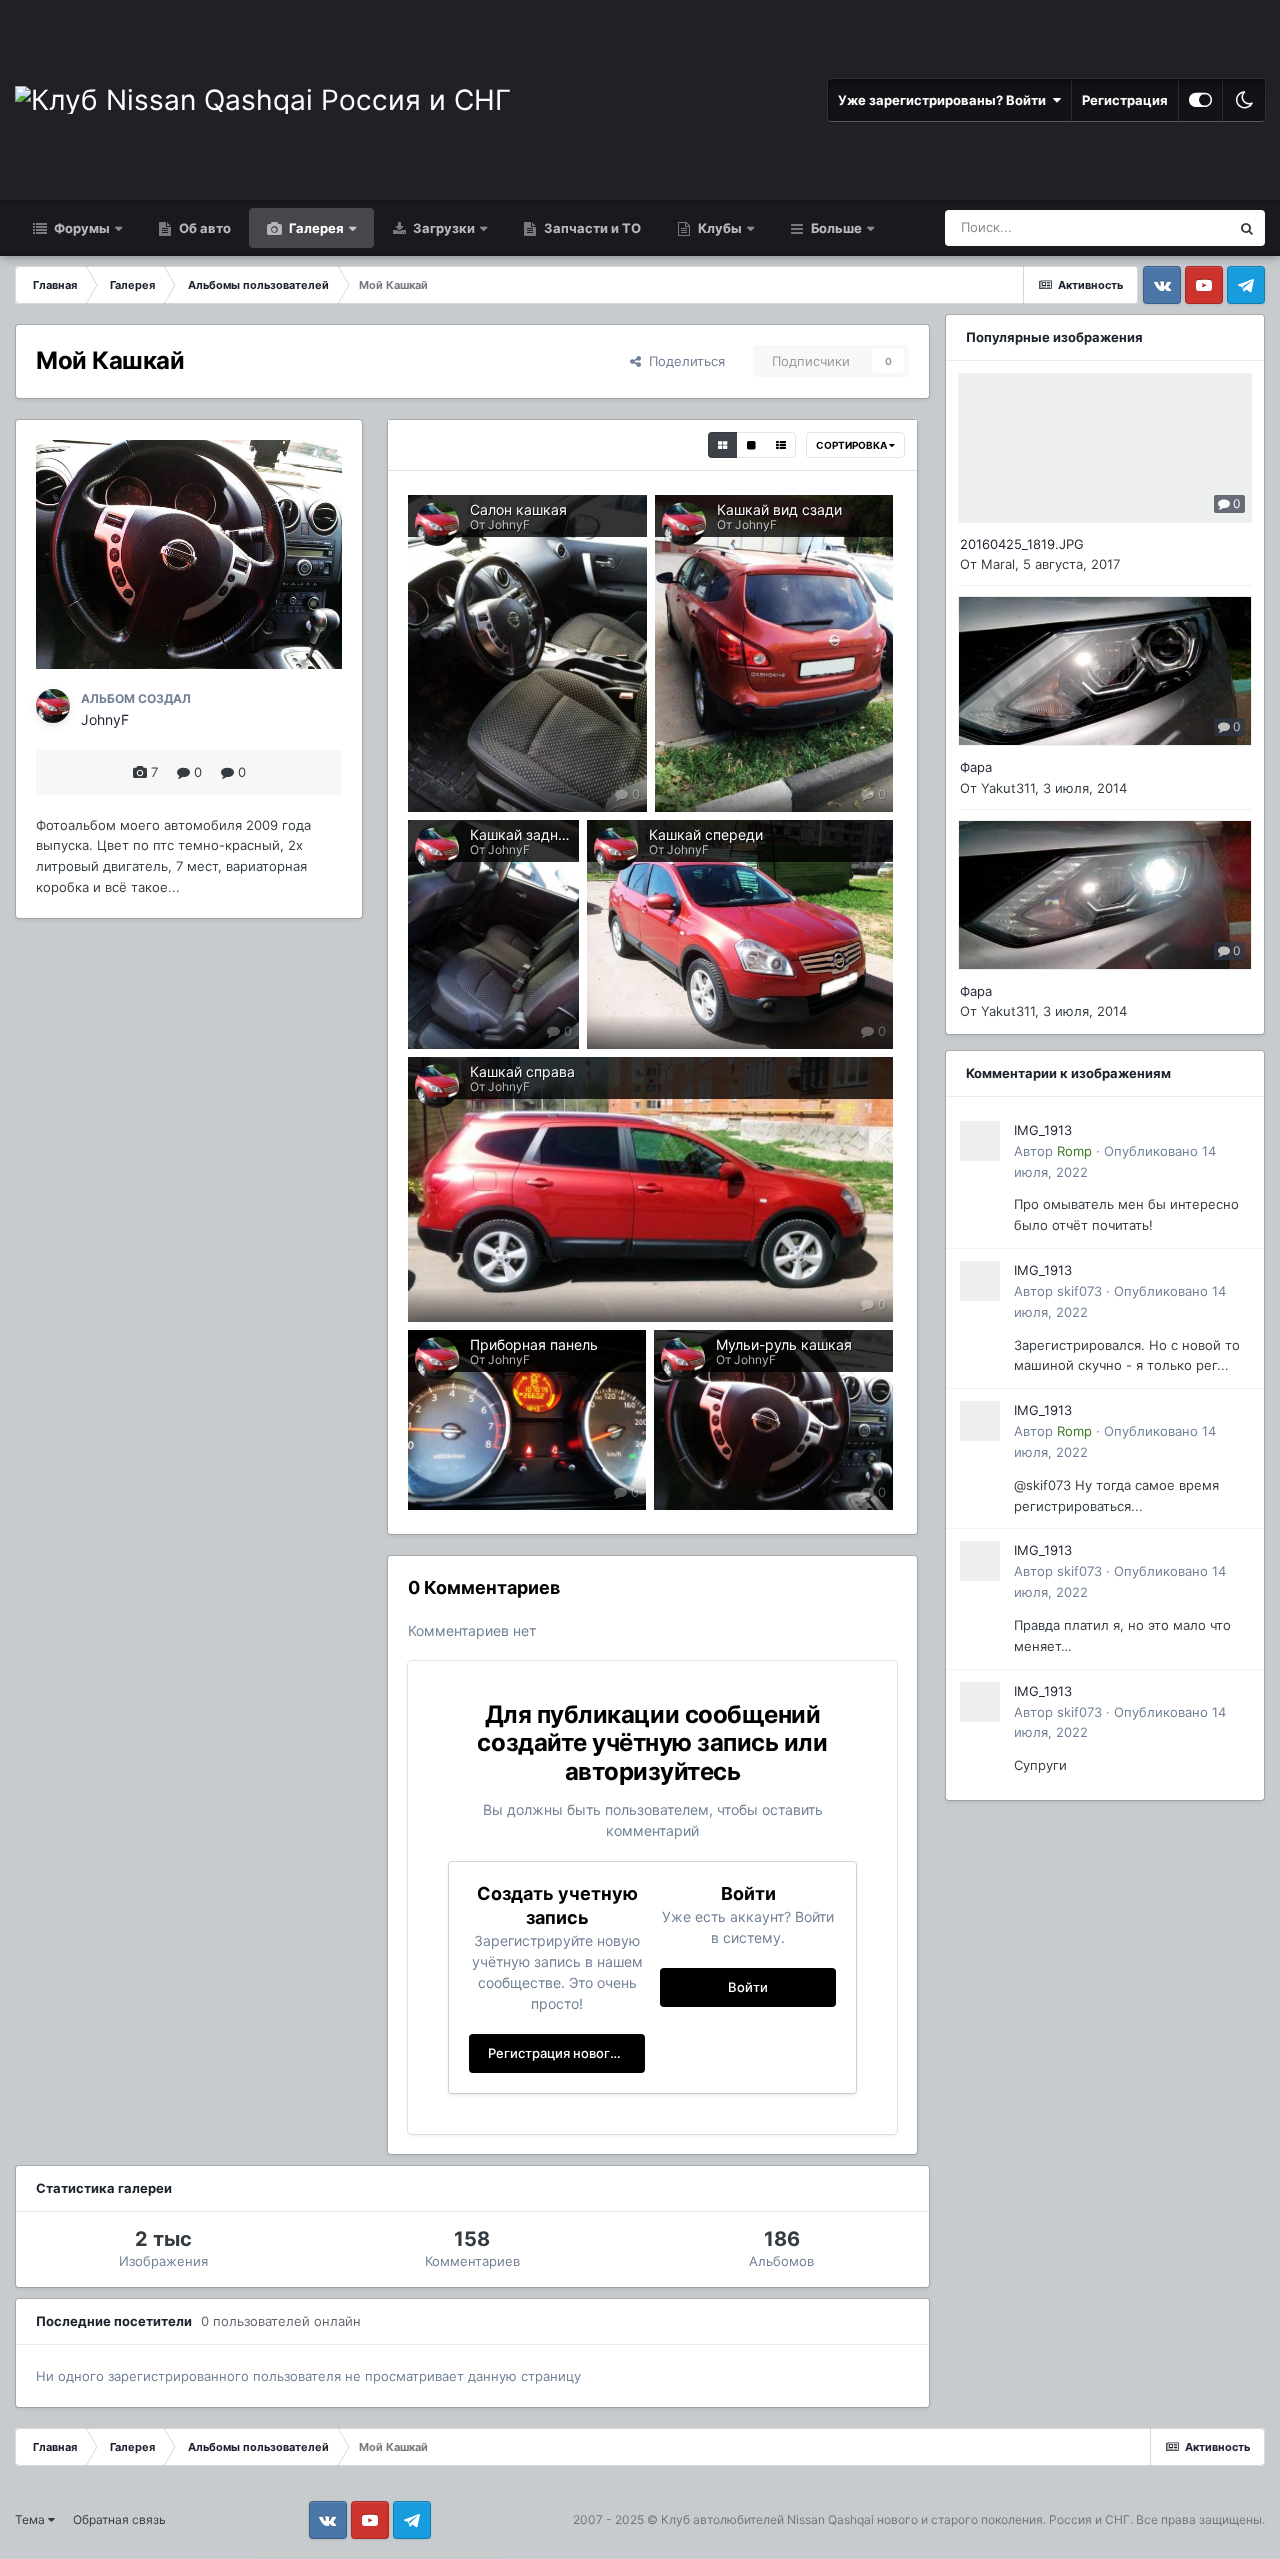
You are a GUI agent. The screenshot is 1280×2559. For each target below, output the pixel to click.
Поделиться (683, 361)
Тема (31, 2519)
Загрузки (442, 228)
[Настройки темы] (1200, 100)
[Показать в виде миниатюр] (722, 445)
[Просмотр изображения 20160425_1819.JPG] (1105, 448)
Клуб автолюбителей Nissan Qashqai (767, 2519)
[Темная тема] (1244, 100)
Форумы (80, 228)
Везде (1184, 227)
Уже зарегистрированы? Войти (945, 100)
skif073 (1079, 1291)
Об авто (203, 228)
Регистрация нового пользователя (566, 2053)
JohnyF (105, 719)
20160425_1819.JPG (1022, 544)
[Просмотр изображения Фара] (1105, 671)
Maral (998, 564)
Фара (976, 767)
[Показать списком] (781, 445)
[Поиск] (1247, 228)
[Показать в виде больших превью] (751, 445)
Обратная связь (119, 2519)
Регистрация (1125, 100)
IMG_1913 (1043, 1130)
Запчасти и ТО (591, 228)
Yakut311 (1008, 788)
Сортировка (852, 445)
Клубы (718, 228)
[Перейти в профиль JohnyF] (53, 706)
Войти (748, 1987)
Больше (836, 228)
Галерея (315, 228)
